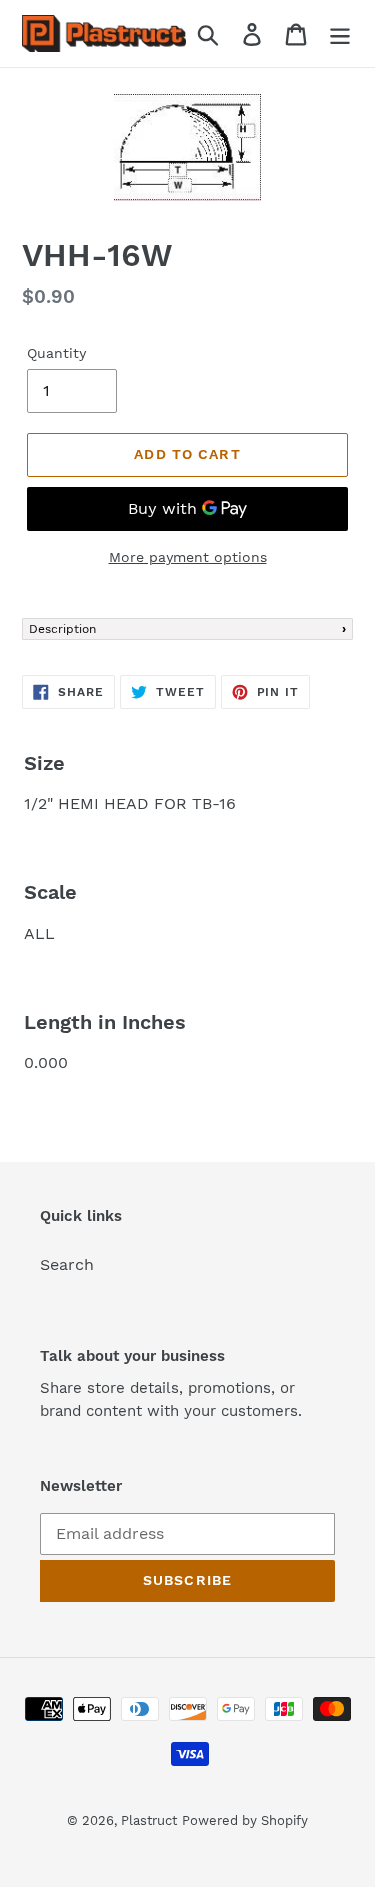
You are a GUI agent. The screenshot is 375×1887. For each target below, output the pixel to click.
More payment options (188, 557)
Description (62, 629)
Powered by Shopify (245, 1820)
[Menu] (340, 33)
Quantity (56, 353)
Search (67, 1264)
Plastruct (149, 1820)
